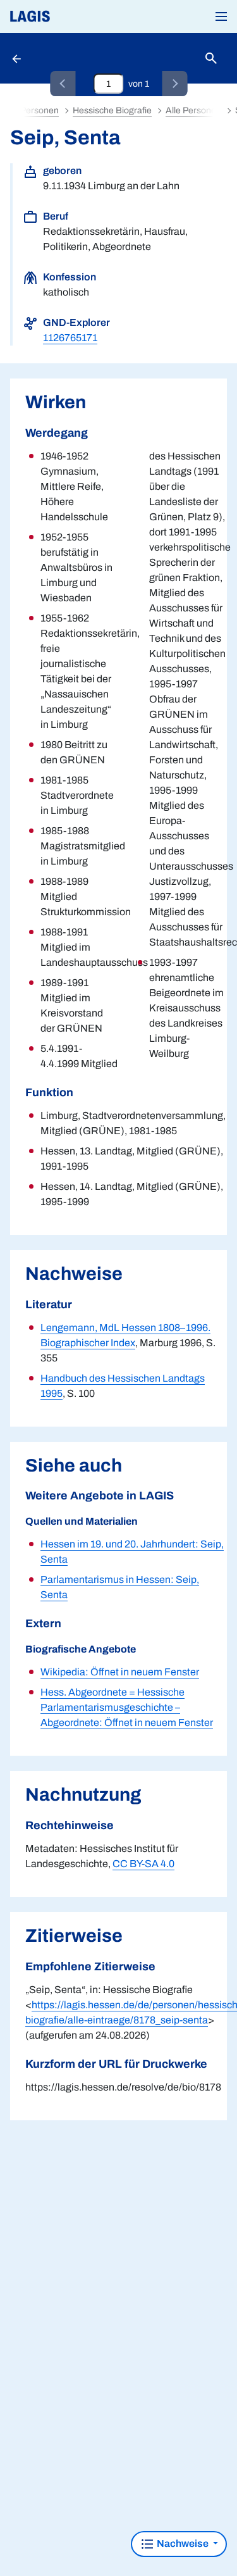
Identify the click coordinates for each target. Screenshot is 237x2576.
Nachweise (183, 2543)
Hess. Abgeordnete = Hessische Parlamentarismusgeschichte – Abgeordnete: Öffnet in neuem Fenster (127, 1707)
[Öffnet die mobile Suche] (211, 59)
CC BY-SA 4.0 (143, 1864)
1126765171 (70, 338)
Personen (39, 110)
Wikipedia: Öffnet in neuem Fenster (120, 1672)
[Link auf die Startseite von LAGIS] (73, 16)
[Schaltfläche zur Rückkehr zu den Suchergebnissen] (18, 58)
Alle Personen (193, 110)
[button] (221, 16)
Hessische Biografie (112, 110)
